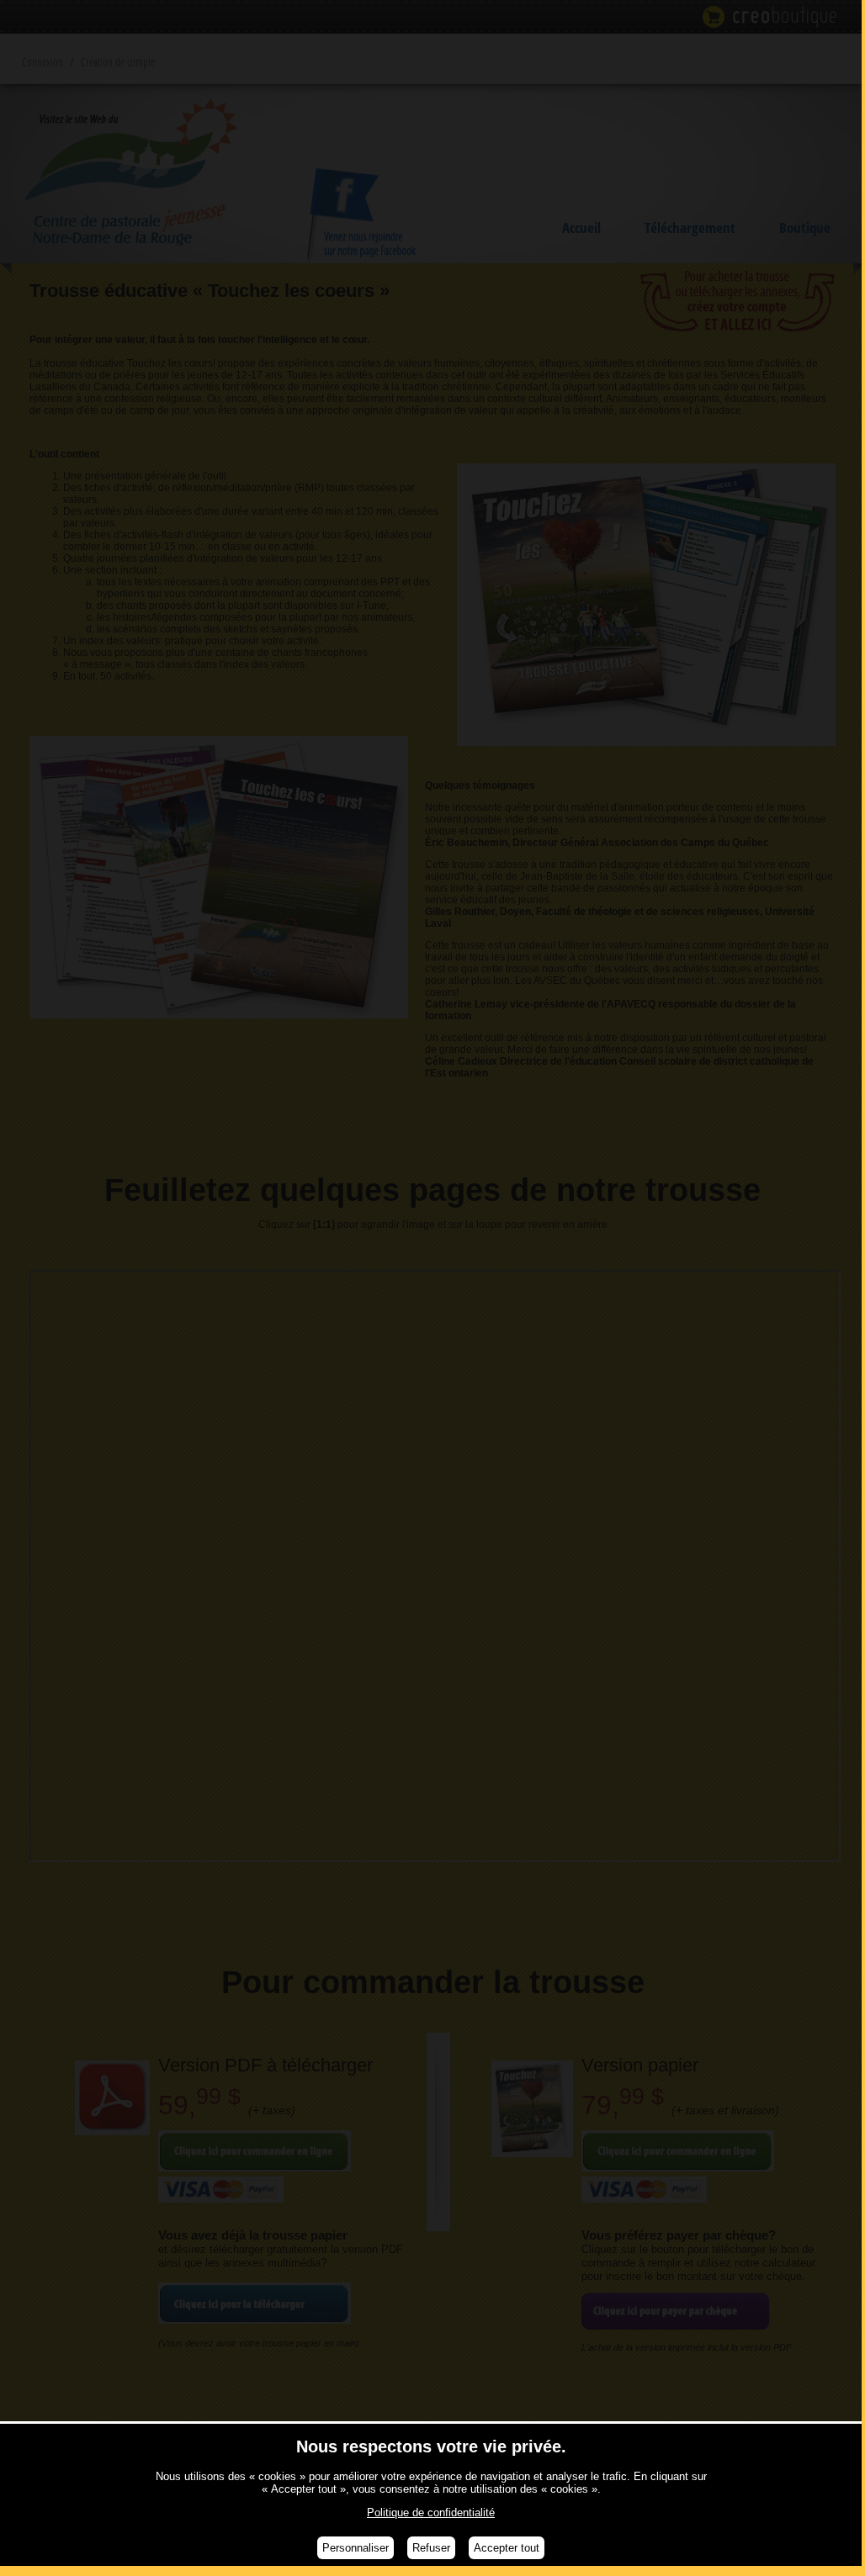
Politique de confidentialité (431, 2513)
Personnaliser (356, 2548)
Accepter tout (507, 2548)
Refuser (431, 2548)
